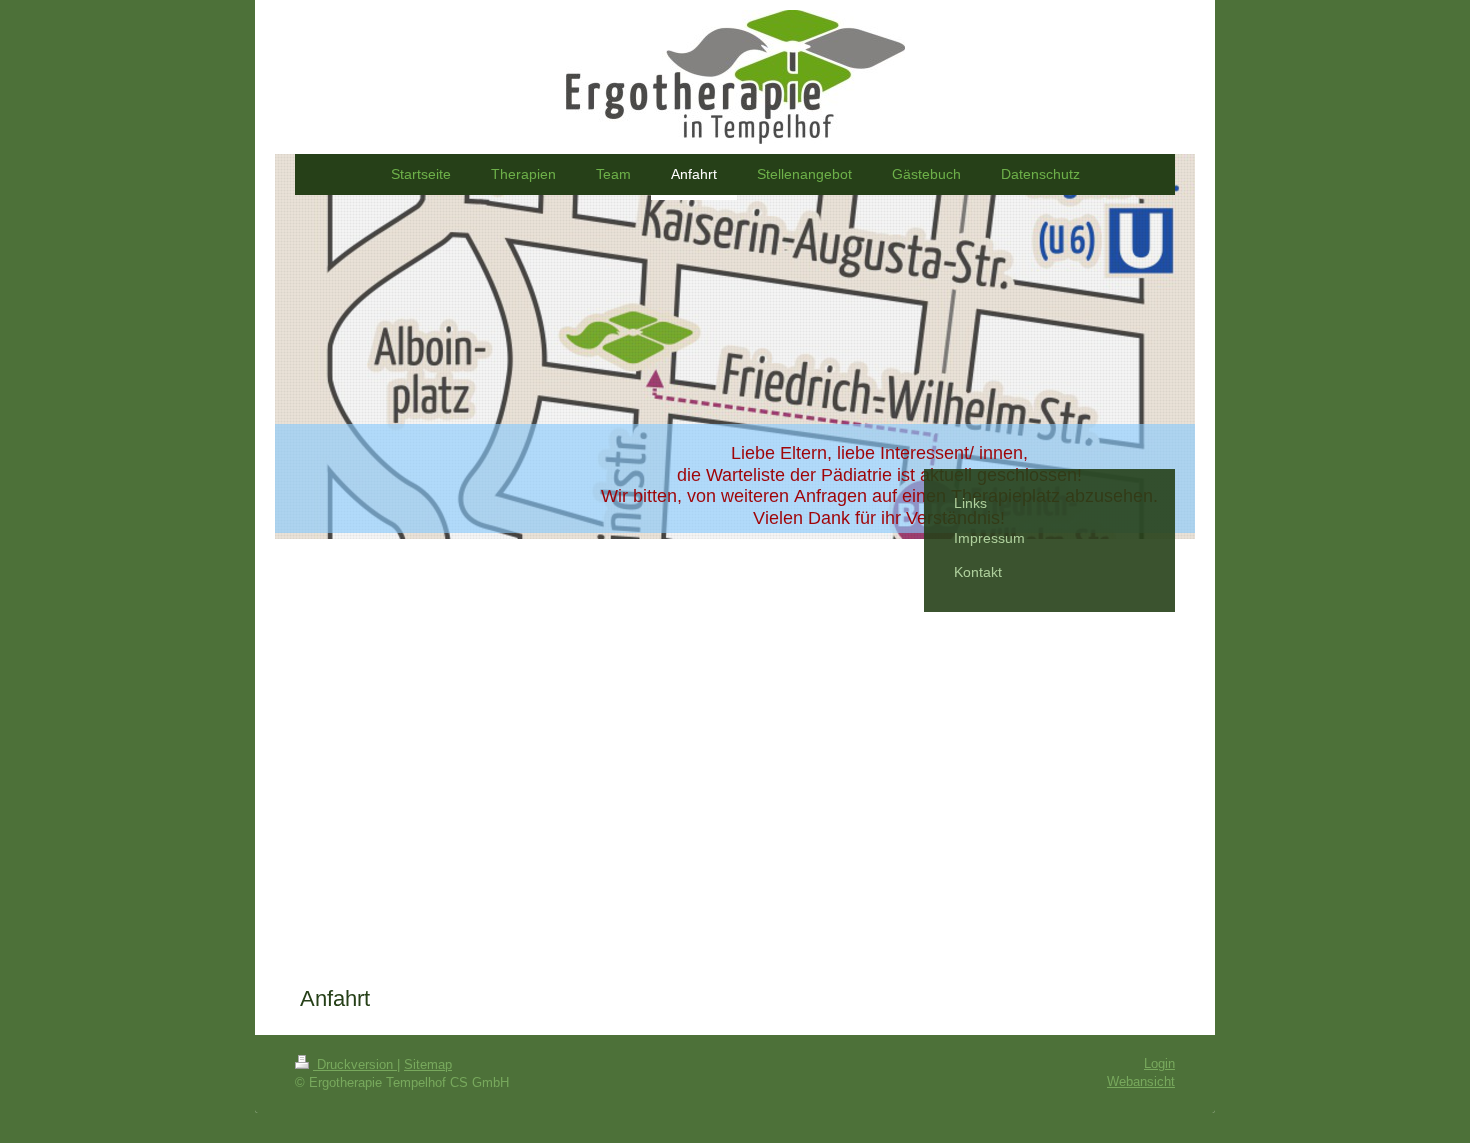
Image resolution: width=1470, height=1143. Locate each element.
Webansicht (1141, 1081)
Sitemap (428, 1064)
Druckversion (355, 1064)
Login (1159, 1063)
